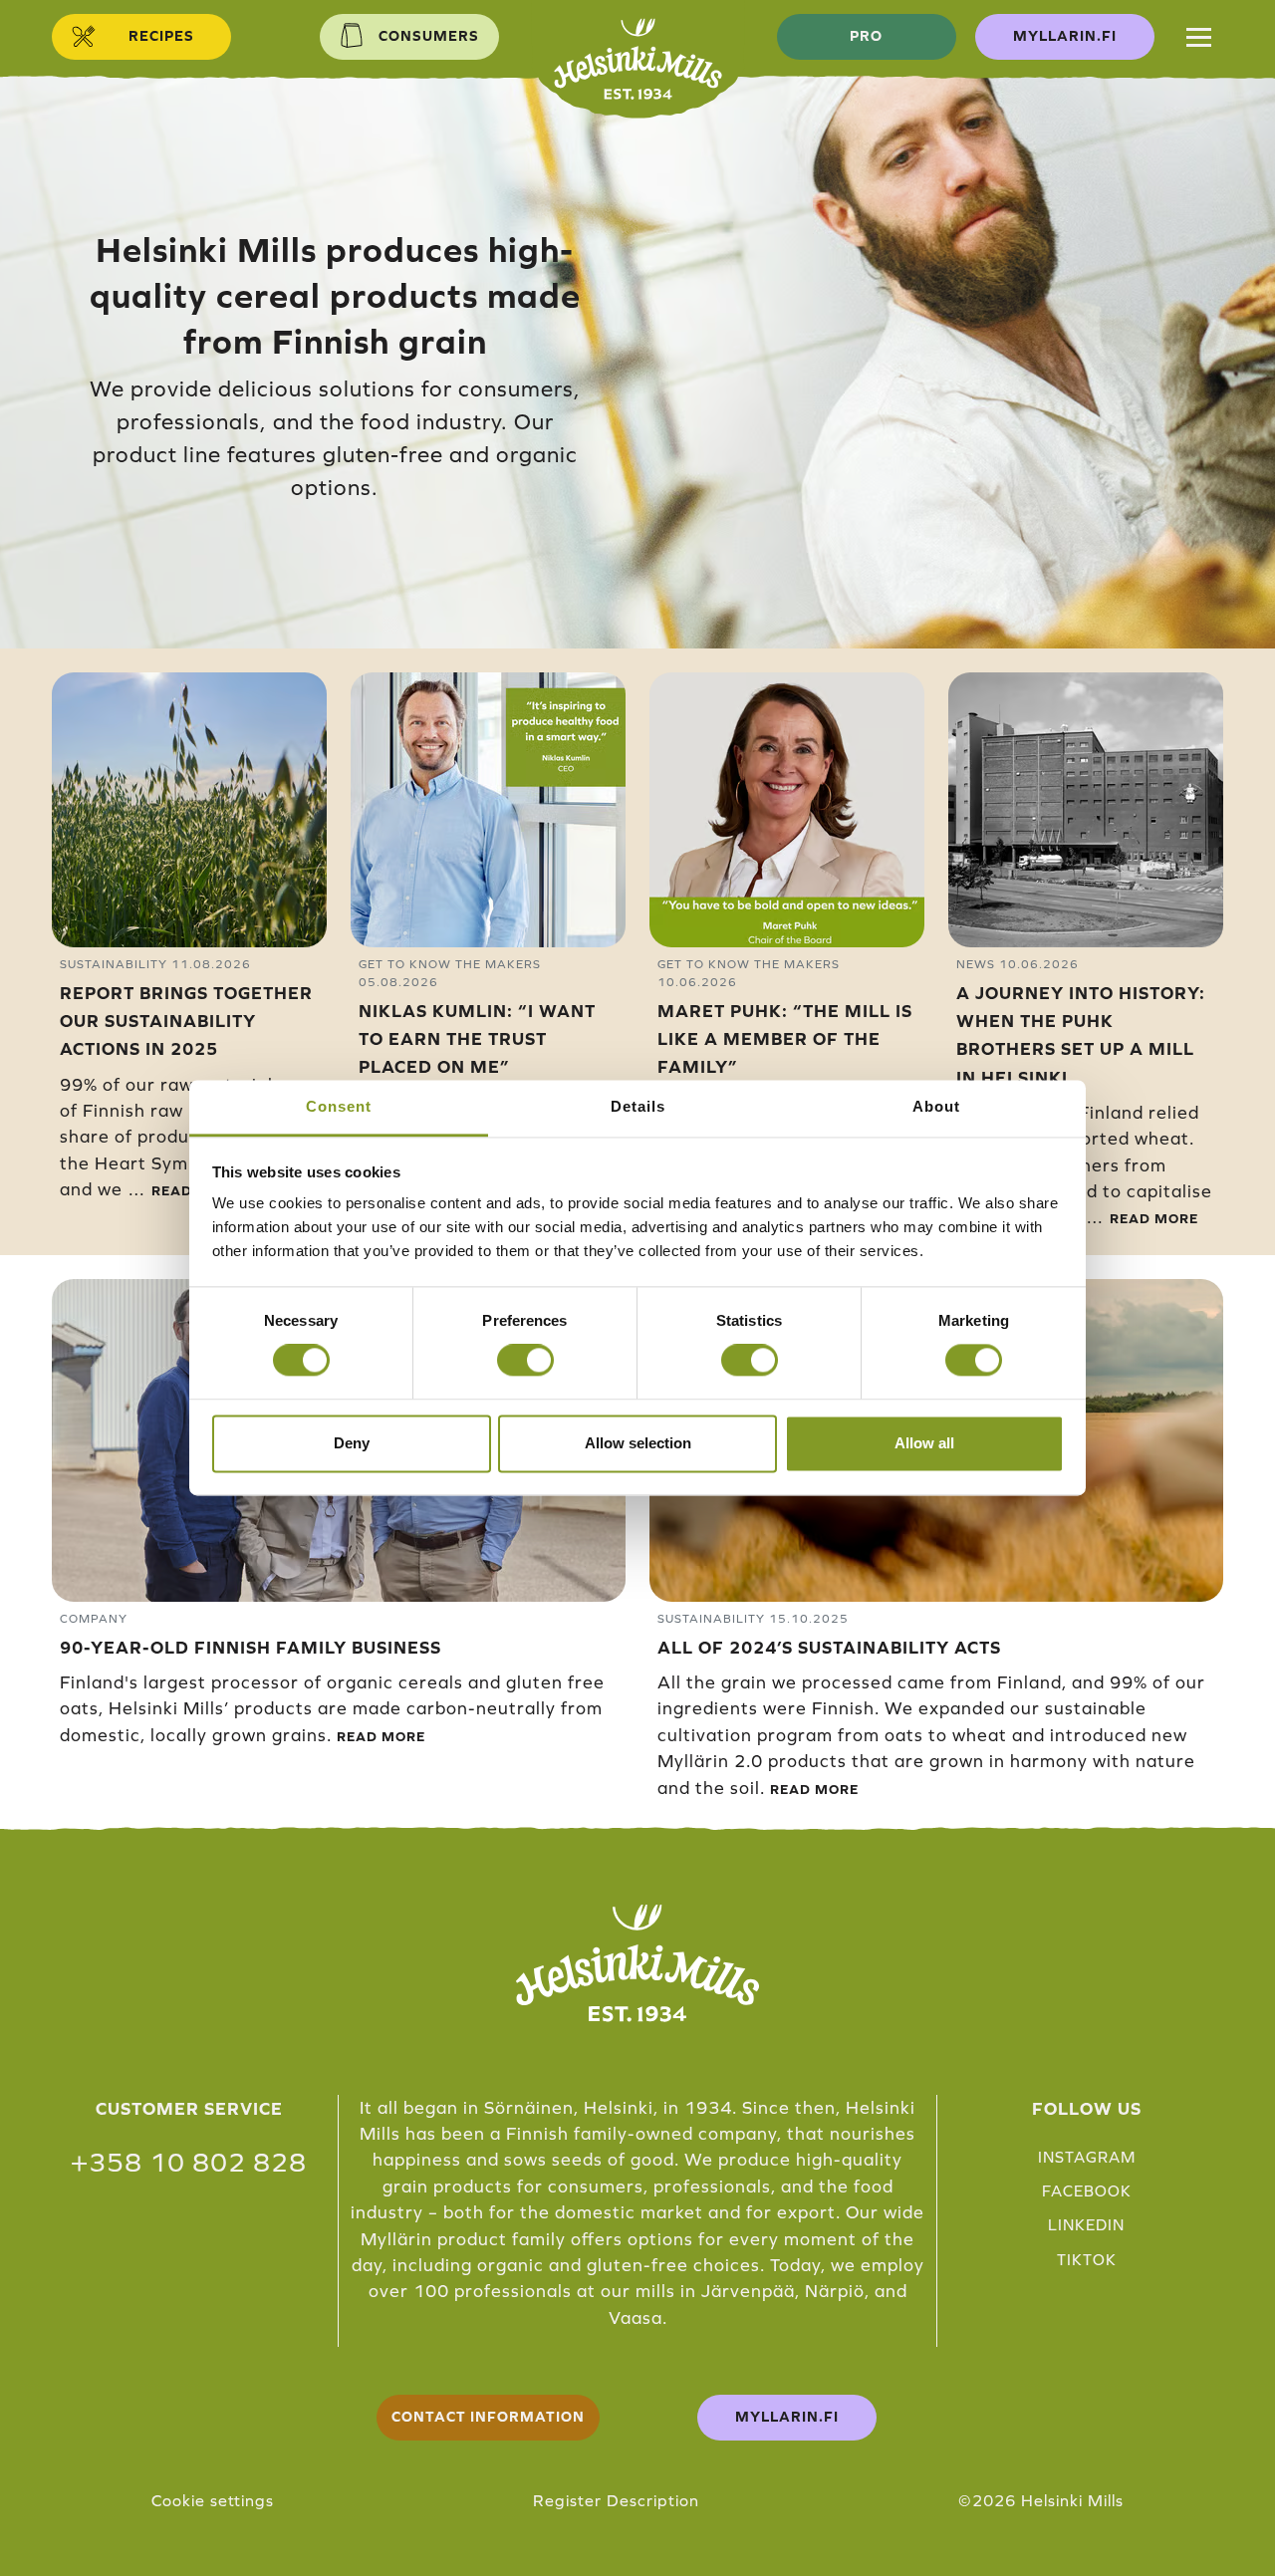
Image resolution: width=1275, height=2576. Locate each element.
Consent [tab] (339, 1106)
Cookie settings (213, 2500)
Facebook (1087, 2191)
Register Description (616, 2500)
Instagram (1087, 2157)
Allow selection (638, 1443)
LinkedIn (1086, 2225)
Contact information (488, 2417)
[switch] (525, 1361)
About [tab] (936, 1106)
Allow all (924, 1443)
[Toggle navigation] (1199, 37)
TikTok (1087, 2260)
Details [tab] (638, 1106)
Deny (352, 1443)
